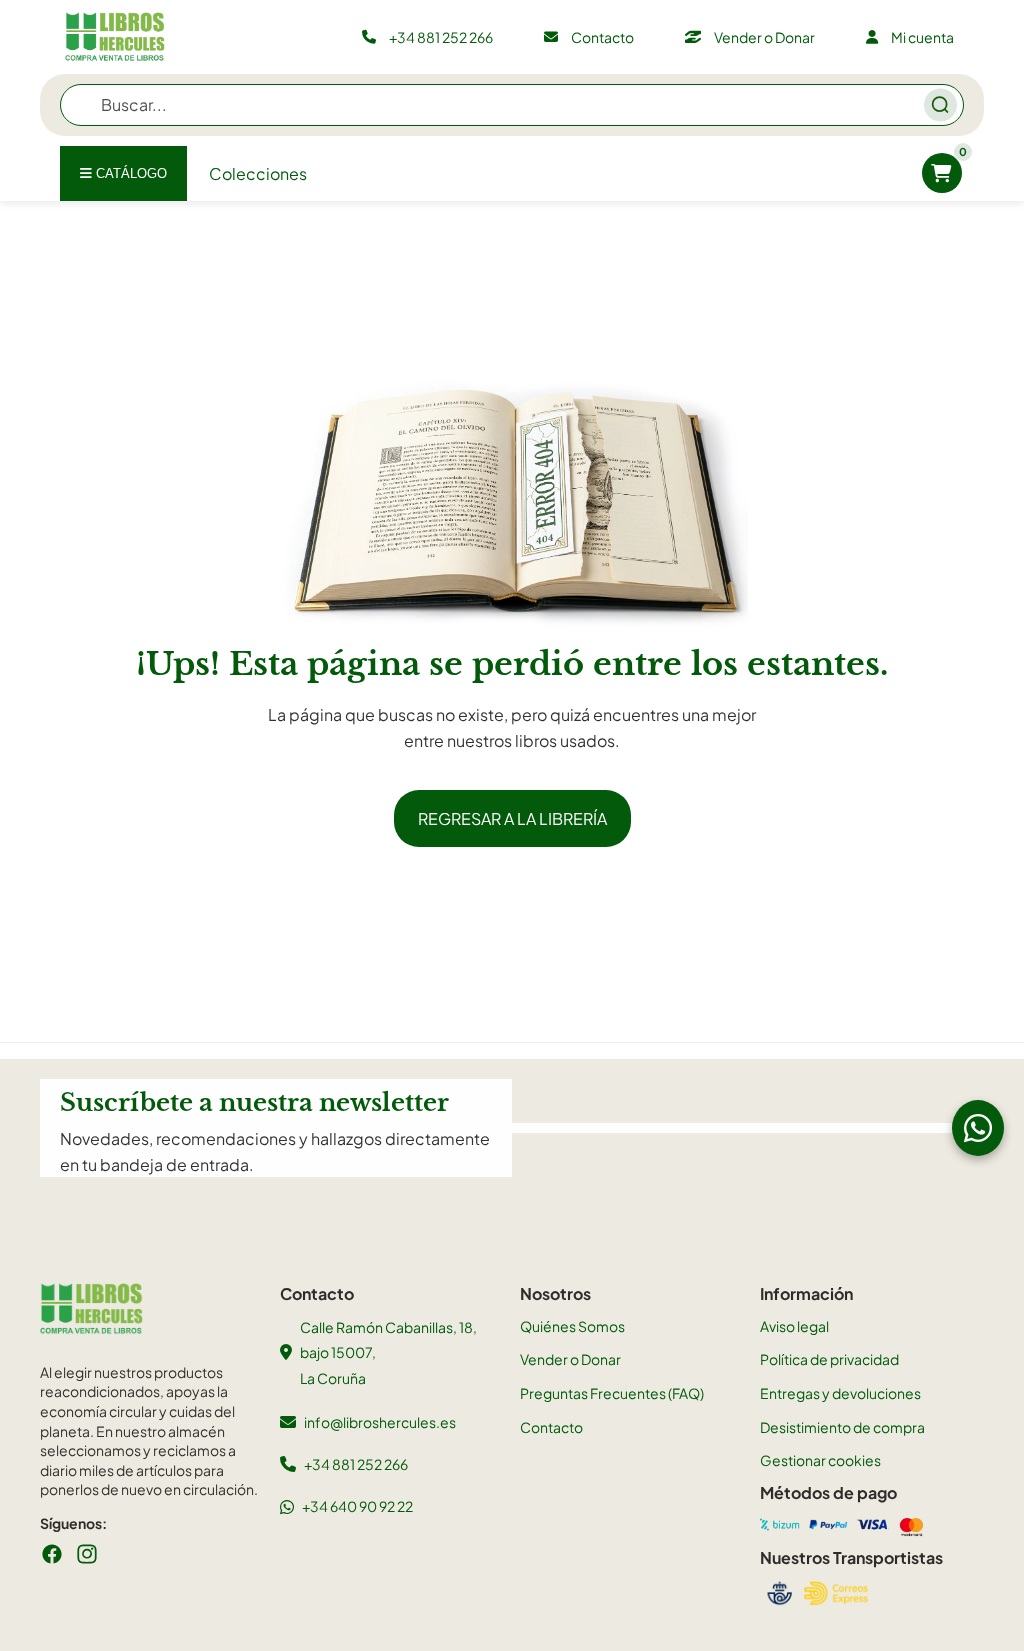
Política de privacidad (829, 1359)
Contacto (551, 1427)
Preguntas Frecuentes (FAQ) (612, 1393)
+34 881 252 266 (356, 1464)
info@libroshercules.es (380, 1422)
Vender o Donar (570, 1359)
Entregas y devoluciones (840, 1393)
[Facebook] (52, 1554)
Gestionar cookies (820, 1460)
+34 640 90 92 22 (357, 1506)
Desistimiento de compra (842, 1427)
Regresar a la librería (512, 818)
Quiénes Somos (572, 1326)
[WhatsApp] (978, 1128)
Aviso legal (794, 1326)
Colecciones (258, 173)
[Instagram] (87, 1554)
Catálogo (129, 173)
